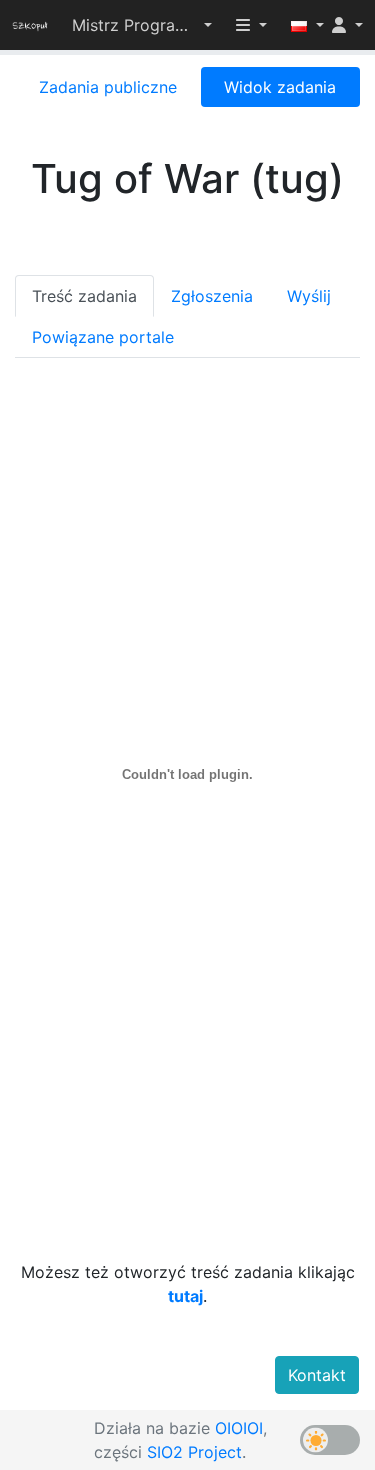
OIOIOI (239, 1428)
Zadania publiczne (108, 87)
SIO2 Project (194, 1452)
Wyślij (309, 296)
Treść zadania (84, 296)
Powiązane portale (103, 337)
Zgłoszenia (212, 296)
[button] (142, 25)
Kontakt (317, 1375)
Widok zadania (280, 87)
